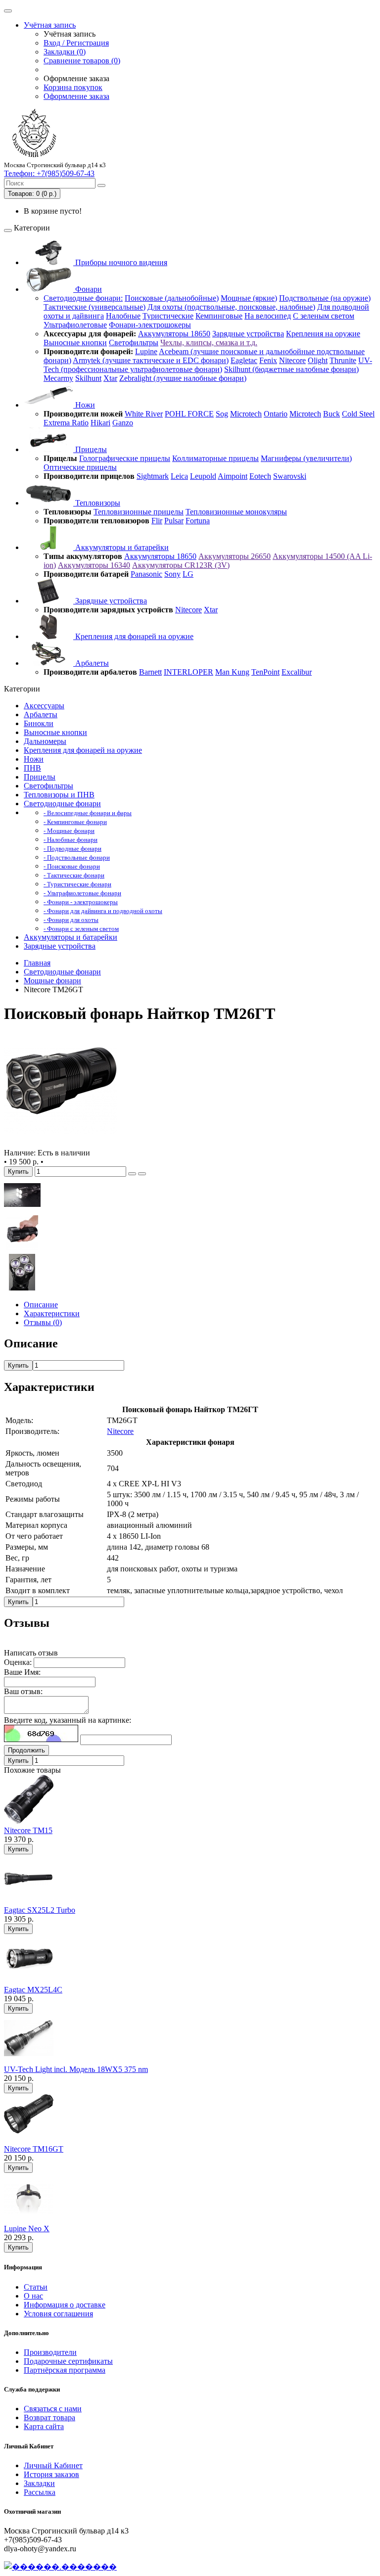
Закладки (39, 2483)
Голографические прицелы (125, 458)
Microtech (246, 414)
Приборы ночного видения (120, 262)
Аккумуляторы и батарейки (121, 547)
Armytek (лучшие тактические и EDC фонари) (151, 360)
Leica (179, 476)
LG (188, 574)
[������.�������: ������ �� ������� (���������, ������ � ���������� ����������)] (60, 2567)
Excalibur (297, 672)
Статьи (36, 2287)
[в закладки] (132, 1174)
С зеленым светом (324, 316)
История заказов (51, 2474)
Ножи (84, 405)
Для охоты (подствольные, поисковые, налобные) (231, 307)
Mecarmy (58, 378)
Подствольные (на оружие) (325, 298)
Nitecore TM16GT (34, 2149)
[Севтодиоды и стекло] (22, 1288)
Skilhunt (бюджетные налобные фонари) (291, 369)
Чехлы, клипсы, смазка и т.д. (209, 343)
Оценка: (18, 1662)
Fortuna (198, 521)
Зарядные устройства (248, 334)
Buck (332, 414)
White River (144, 414)
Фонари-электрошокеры (150, 325)
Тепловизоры (97, 503)
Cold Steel (358, 414)
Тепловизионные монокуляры (236, 512)
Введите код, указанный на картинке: (68, 1720)
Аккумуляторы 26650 (235, 556)
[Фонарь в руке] (22, 1249)
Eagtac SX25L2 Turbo (40, 1910)
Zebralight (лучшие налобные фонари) (183, 378)
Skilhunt (88, 378)
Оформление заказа (76, 96)
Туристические (168, 316)
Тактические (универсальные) (95, 307)
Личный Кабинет (53, 2465)
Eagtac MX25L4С (33, 1990)
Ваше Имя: (22, 1672)
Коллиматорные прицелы (215, 458)
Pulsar (174, 521)
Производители (50, 2352)
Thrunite (343, 360)
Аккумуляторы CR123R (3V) (181, 565)
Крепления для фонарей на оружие (133, 636)
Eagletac (244, 360)
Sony (172, 574)
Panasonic (146, 574)
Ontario (276, 414)
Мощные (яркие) (249, 298)
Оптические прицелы (80, 467)
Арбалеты (91, 663)
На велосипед (268, 316)
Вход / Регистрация (76, 43)
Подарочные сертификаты (68, 2361)
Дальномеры (45, 741)
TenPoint (265, 672)
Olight (318, 360)
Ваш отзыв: (23, 1691)
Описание (41, 1305)
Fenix (268, 360)
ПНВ (32, 768)
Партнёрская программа (65, 2370)
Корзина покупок (73, 87)
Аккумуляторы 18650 (174, 334)
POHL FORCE (189, 414)
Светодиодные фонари (62, 804)
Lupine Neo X (27, 2229)
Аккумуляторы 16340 (94, 565)
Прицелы (90, 449)
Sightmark (153, 476)
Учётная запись (50, 25)
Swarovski (290, 476)
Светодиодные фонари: (83, 298)
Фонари (88, 289)
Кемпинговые (219, 316)
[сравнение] (142, 1174)
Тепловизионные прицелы (139, 512)
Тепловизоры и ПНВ (59, 795)
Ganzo (123, 423)
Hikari (100, 423)
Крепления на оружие (323, 334)
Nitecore (292, 360)
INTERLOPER (189, 672)
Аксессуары (44, 706)
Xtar (110, 378)
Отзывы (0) (43, 1322)
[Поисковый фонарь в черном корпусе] (60, 1144)
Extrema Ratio (66, 423)
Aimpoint (233, 476)
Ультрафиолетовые (75, 325)
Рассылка (40, 2492)
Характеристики (52, 1313)
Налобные (123, 316)
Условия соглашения (58, 2314)
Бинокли (39, 723)
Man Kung (232, 672)
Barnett (150, 672)
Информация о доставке (65, 2305)
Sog (222, 414)
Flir (157, 521)
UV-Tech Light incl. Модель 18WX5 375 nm (76, 2069)
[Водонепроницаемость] (22, 1211)
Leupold (203, 476)
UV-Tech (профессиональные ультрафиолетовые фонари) (208, 365)
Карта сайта (44, 2426)
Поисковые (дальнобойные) (172, 298)
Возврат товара (49, 2417)
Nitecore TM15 (28, 1830)
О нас (33, 2296)
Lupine (146, 351)
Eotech (260, 476)
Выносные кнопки (75, 343)
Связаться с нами (53, 2409)
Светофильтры (134, 343)
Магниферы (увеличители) (306, 458)
